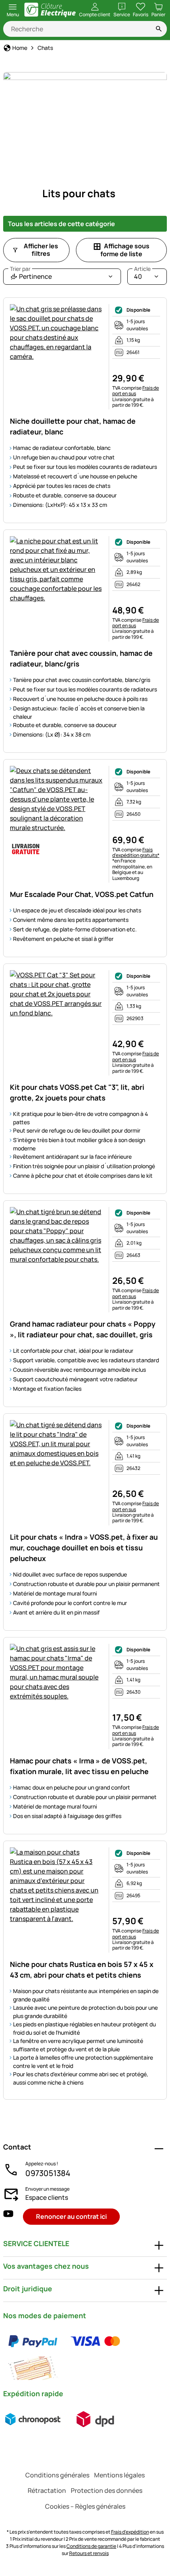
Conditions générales (57, 2475)
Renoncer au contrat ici (71, 2216)
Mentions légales (119, 2475)
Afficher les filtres (41, 250)
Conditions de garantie (91, 2546)
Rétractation (47, 2490)
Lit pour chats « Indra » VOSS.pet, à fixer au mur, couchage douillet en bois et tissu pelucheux (84, 1548)
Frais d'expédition (130, 2532)
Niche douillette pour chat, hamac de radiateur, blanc (73, 426)
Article (142, 269)
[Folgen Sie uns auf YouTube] (8, 2217)
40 (142, 275)
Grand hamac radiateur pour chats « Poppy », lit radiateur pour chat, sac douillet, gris (83, 1329)
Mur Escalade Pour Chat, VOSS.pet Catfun (82, 894)
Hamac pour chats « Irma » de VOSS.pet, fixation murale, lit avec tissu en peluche (79, 1766)
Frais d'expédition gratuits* (136, 852)
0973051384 (48, 2173)
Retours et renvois (89, 2553)
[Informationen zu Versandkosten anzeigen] (64, 2419)
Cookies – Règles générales (85, 2506)
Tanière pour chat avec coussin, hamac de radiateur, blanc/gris (81, 658)
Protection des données (107, 2490)
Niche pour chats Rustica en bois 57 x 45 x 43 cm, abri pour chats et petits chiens (82, 1970)
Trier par (20, 269)
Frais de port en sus (136, 391)
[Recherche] (159, 29)
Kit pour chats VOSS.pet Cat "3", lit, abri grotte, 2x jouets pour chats (77, 1092)
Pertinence (31, 275)
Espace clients (47, 2197)
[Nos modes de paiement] (85, 2355)
